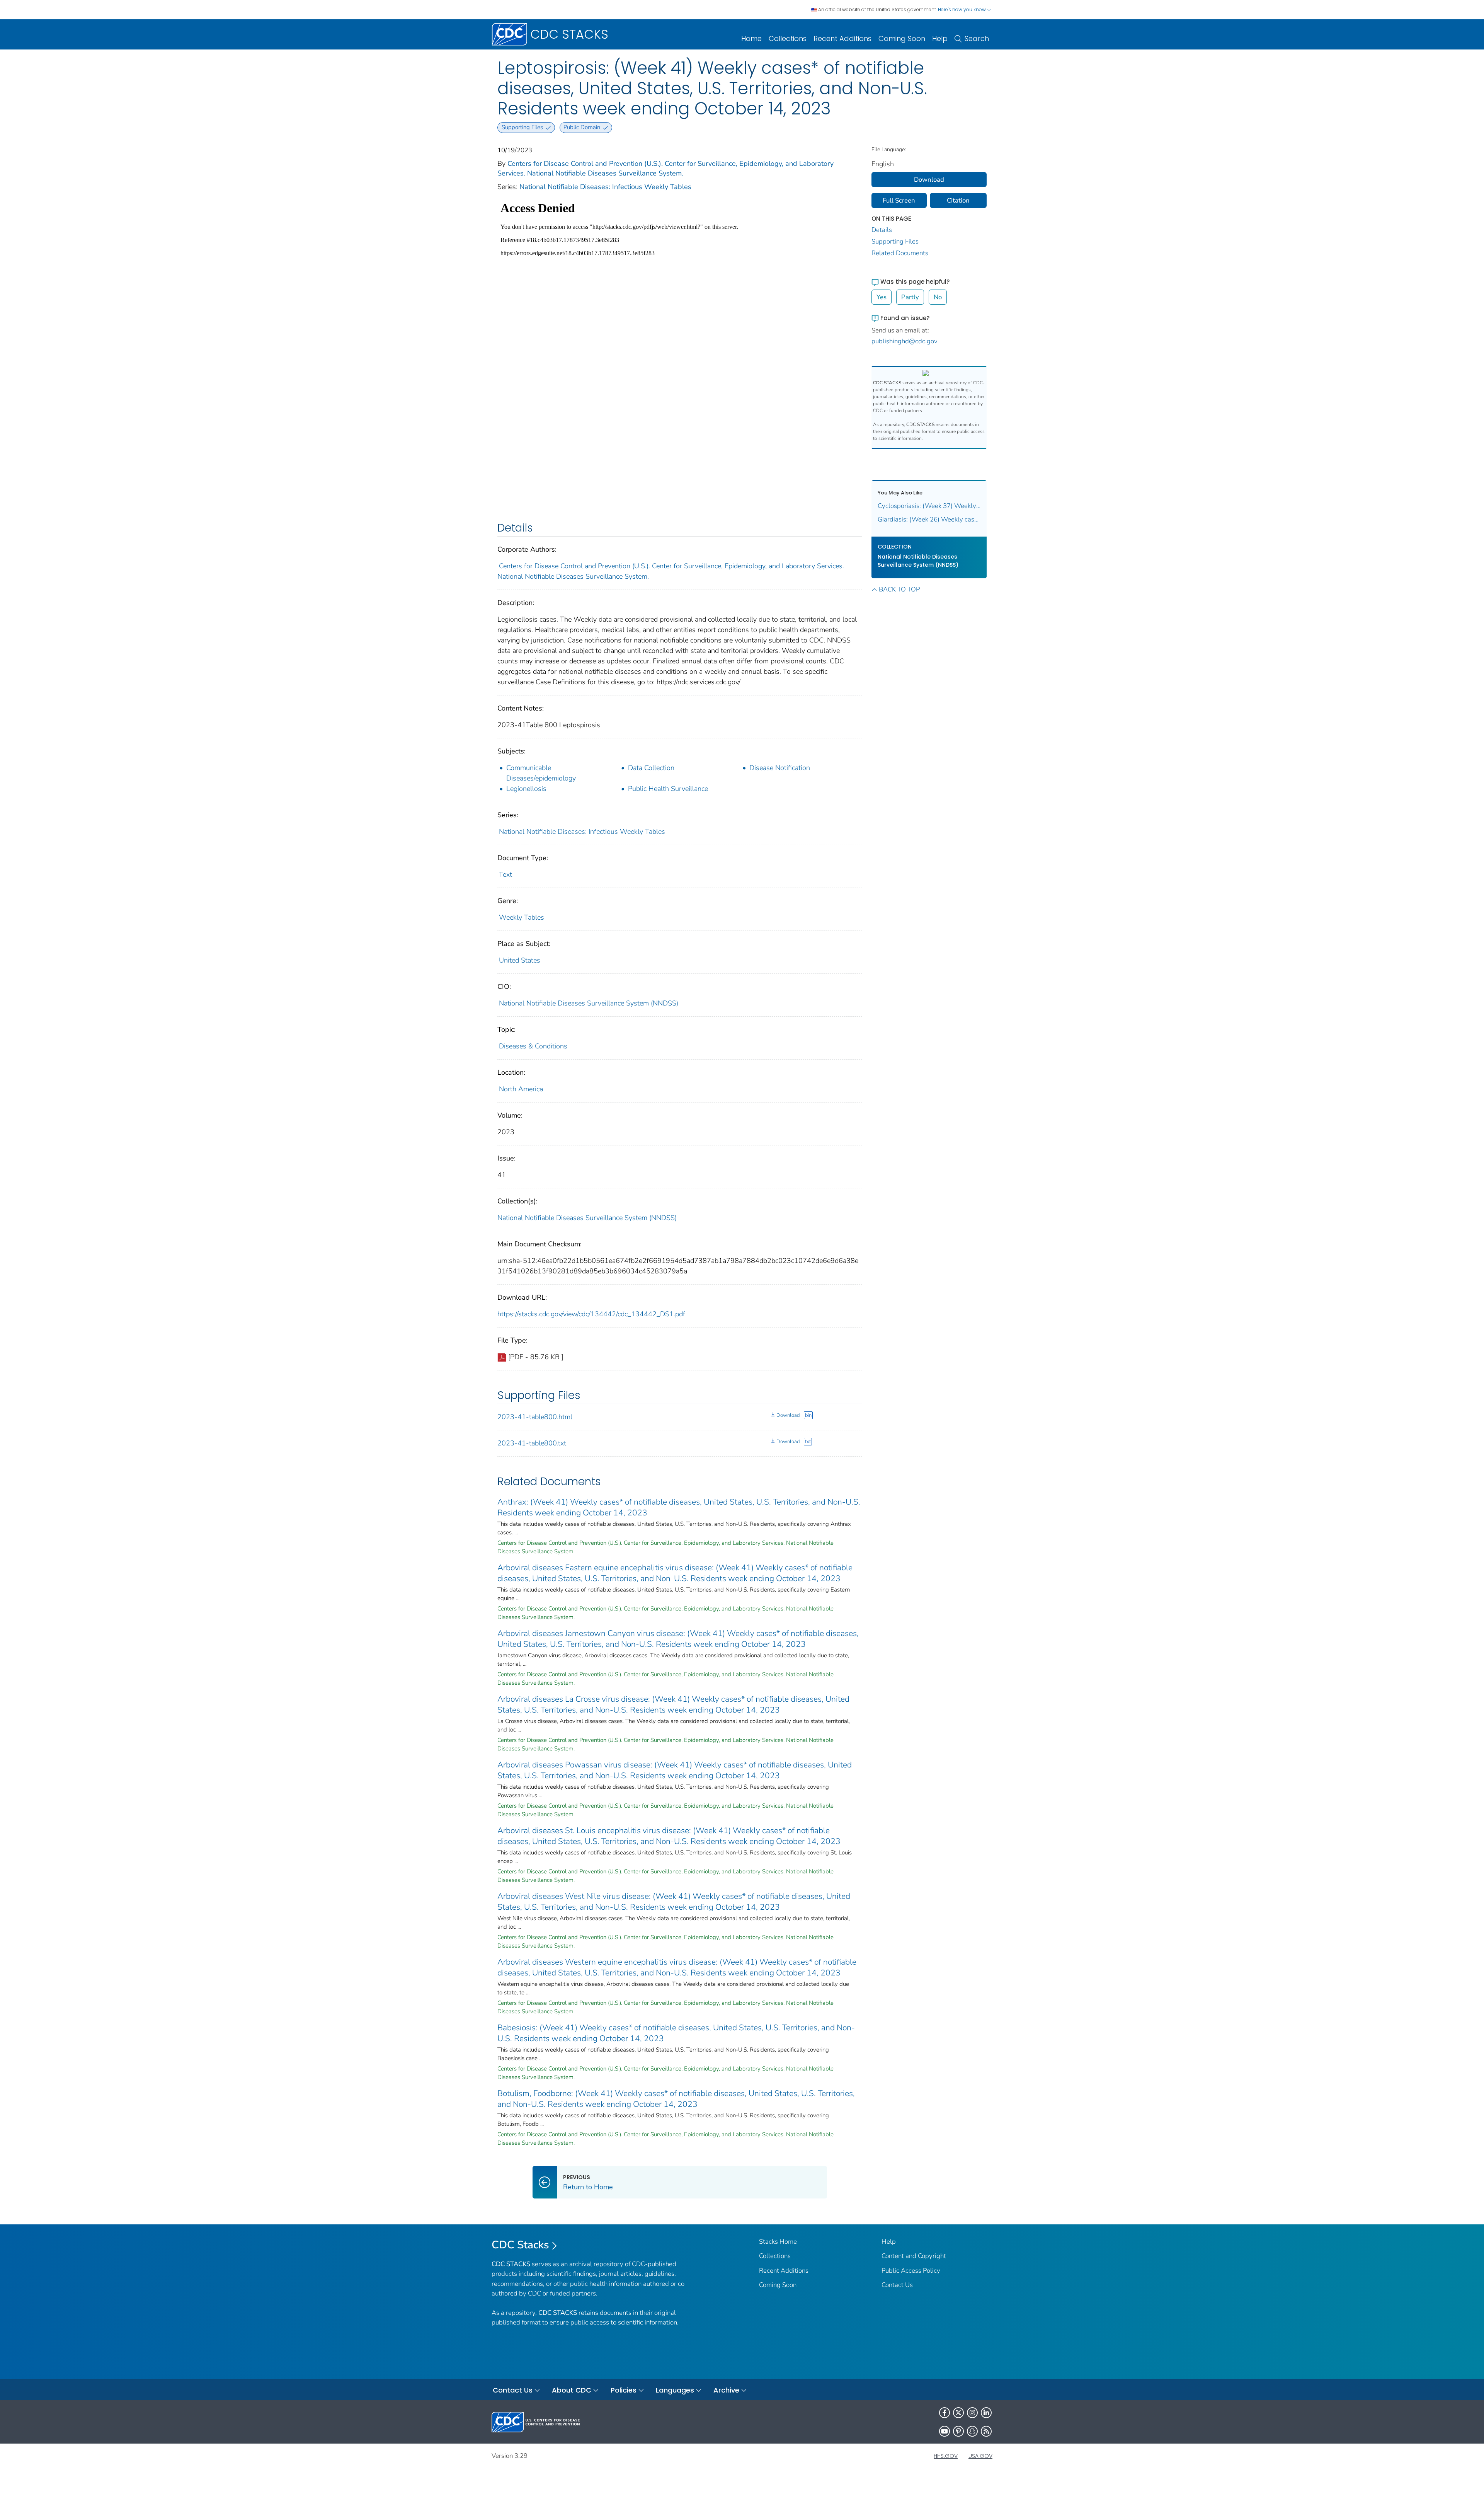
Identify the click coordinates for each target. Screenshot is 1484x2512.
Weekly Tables (522, 917)
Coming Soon (902, 38)
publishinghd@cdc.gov (905, 341)
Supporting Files (895, 241)
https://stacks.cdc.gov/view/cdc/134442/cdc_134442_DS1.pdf (591, 1314)
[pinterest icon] (958, 2431)
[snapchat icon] (972, 2431)
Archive (726, 2390)
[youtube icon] (945, 2431)
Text (505, 874)
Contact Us (897, 2285)
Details (882, 230)
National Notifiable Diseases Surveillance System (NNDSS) (589, 1003)
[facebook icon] (945, 2413)
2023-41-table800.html (535, 1417)
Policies (624, 2390)
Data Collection (651, 768)
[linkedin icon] (986, 2413)
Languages (675, 2390)
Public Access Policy (911, 2271)
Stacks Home (778, 2242)
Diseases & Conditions (533, 1046)
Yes (882, 297)
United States (520, 960)
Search (977, 38)
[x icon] (958, 2413)
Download (788, 1415)
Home (751, 38)
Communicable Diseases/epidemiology (541, 773)
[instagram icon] (972, 2413)
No (938, 297)
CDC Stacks (520, 2245)
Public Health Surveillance (668, 789)
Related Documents (900, 253)
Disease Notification (780, 768)
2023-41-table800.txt (532, 1443)
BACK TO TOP (899, 589)
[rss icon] (986, 2431)
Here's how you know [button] (962, 9)
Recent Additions (842, 38)
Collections (788, 38)
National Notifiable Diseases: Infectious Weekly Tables (605, 187)
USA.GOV (980, 2456)
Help (940, 38)
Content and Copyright (914, 2256)
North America (521, 1089)
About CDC (572, 2390)
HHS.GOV (946, 2456)
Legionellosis (526, 789)
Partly (910, 297)
